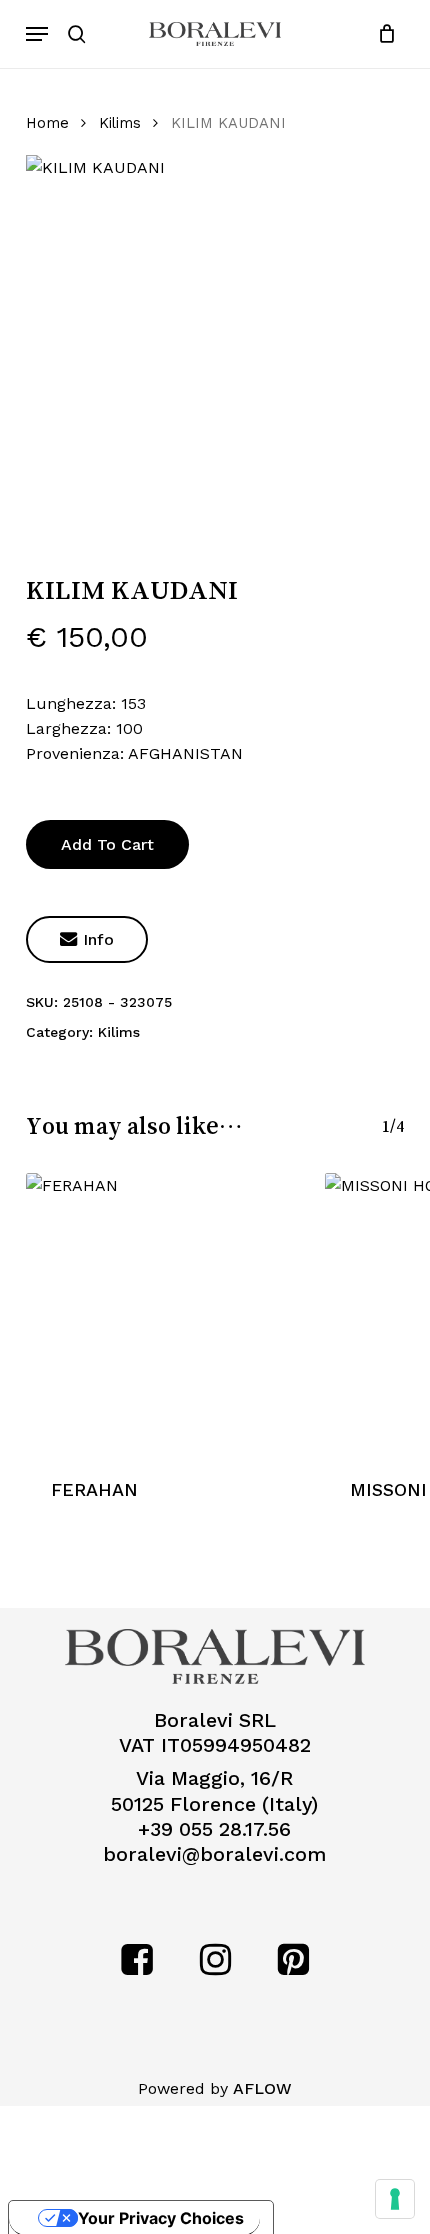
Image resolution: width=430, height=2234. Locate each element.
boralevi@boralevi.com (214, 1854)
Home (47, 123)
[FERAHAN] (165, 1312)
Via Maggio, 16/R (214, 1778)
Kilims (120, 123)
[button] (37, 34)
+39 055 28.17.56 (214, 1829)
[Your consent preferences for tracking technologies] (395, 2199)
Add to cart (107, 844)
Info (87, 939)
